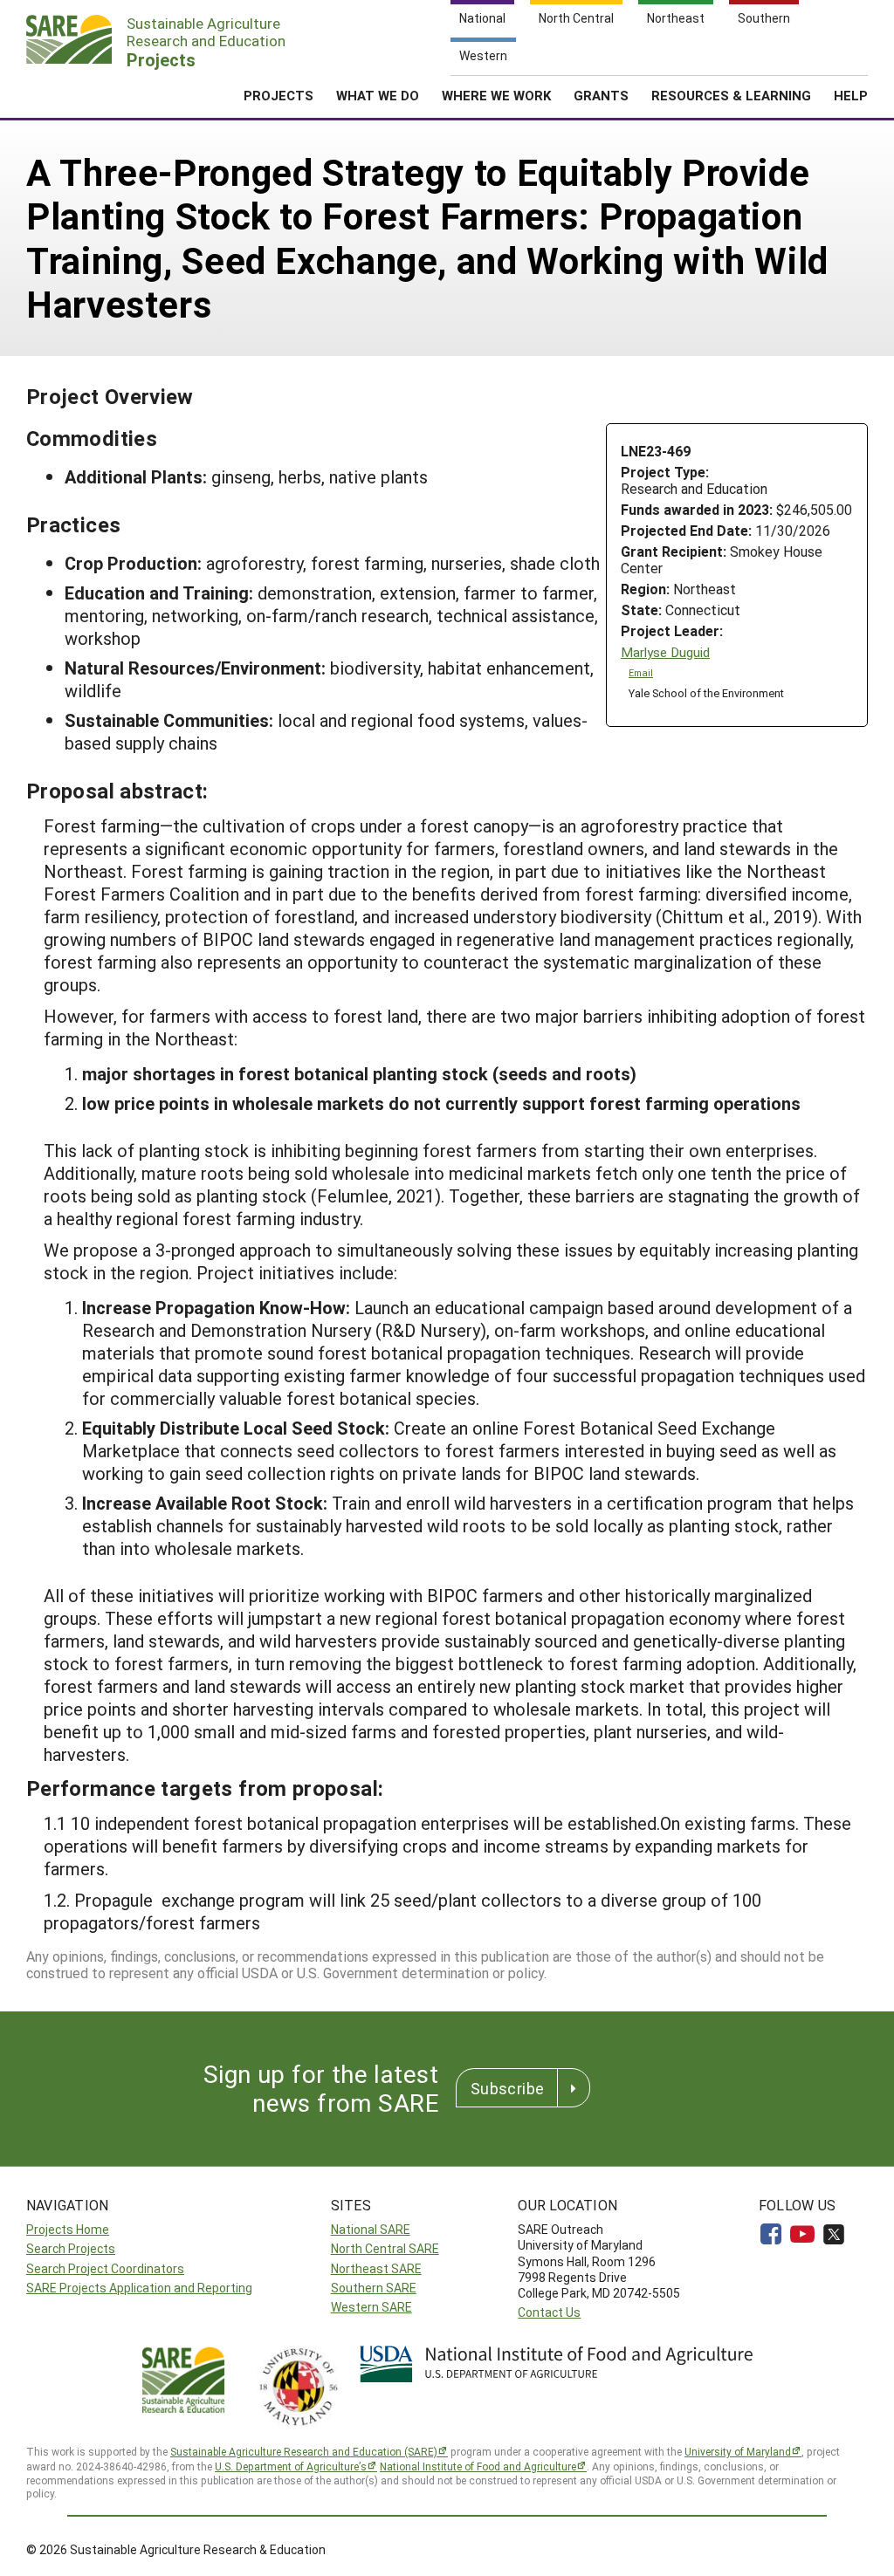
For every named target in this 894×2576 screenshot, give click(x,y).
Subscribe (507, 2088)
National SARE (371, 2229)
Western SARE (371, 2307)
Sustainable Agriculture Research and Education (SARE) (304, 2451)
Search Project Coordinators (105, 2268)
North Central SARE (385, 2248)
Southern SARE (374, 2288)
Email (641, 673)
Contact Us (549, 2312)
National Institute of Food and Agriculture (478, 2466)
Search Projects (71, 2248)
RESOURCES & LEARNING (731, 95)
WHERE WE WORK (496, 95)
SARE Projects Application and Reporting (139, 2288)
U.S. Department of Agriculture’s (291, 2466)
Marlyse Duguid (665, 652)
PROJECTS (279, 95)
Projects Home (68, 2229)
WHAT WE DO (378, 95)
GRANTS (601, 95)
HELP (851, 95)
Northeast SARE (376, 2268)
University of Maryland (738, 2451)
